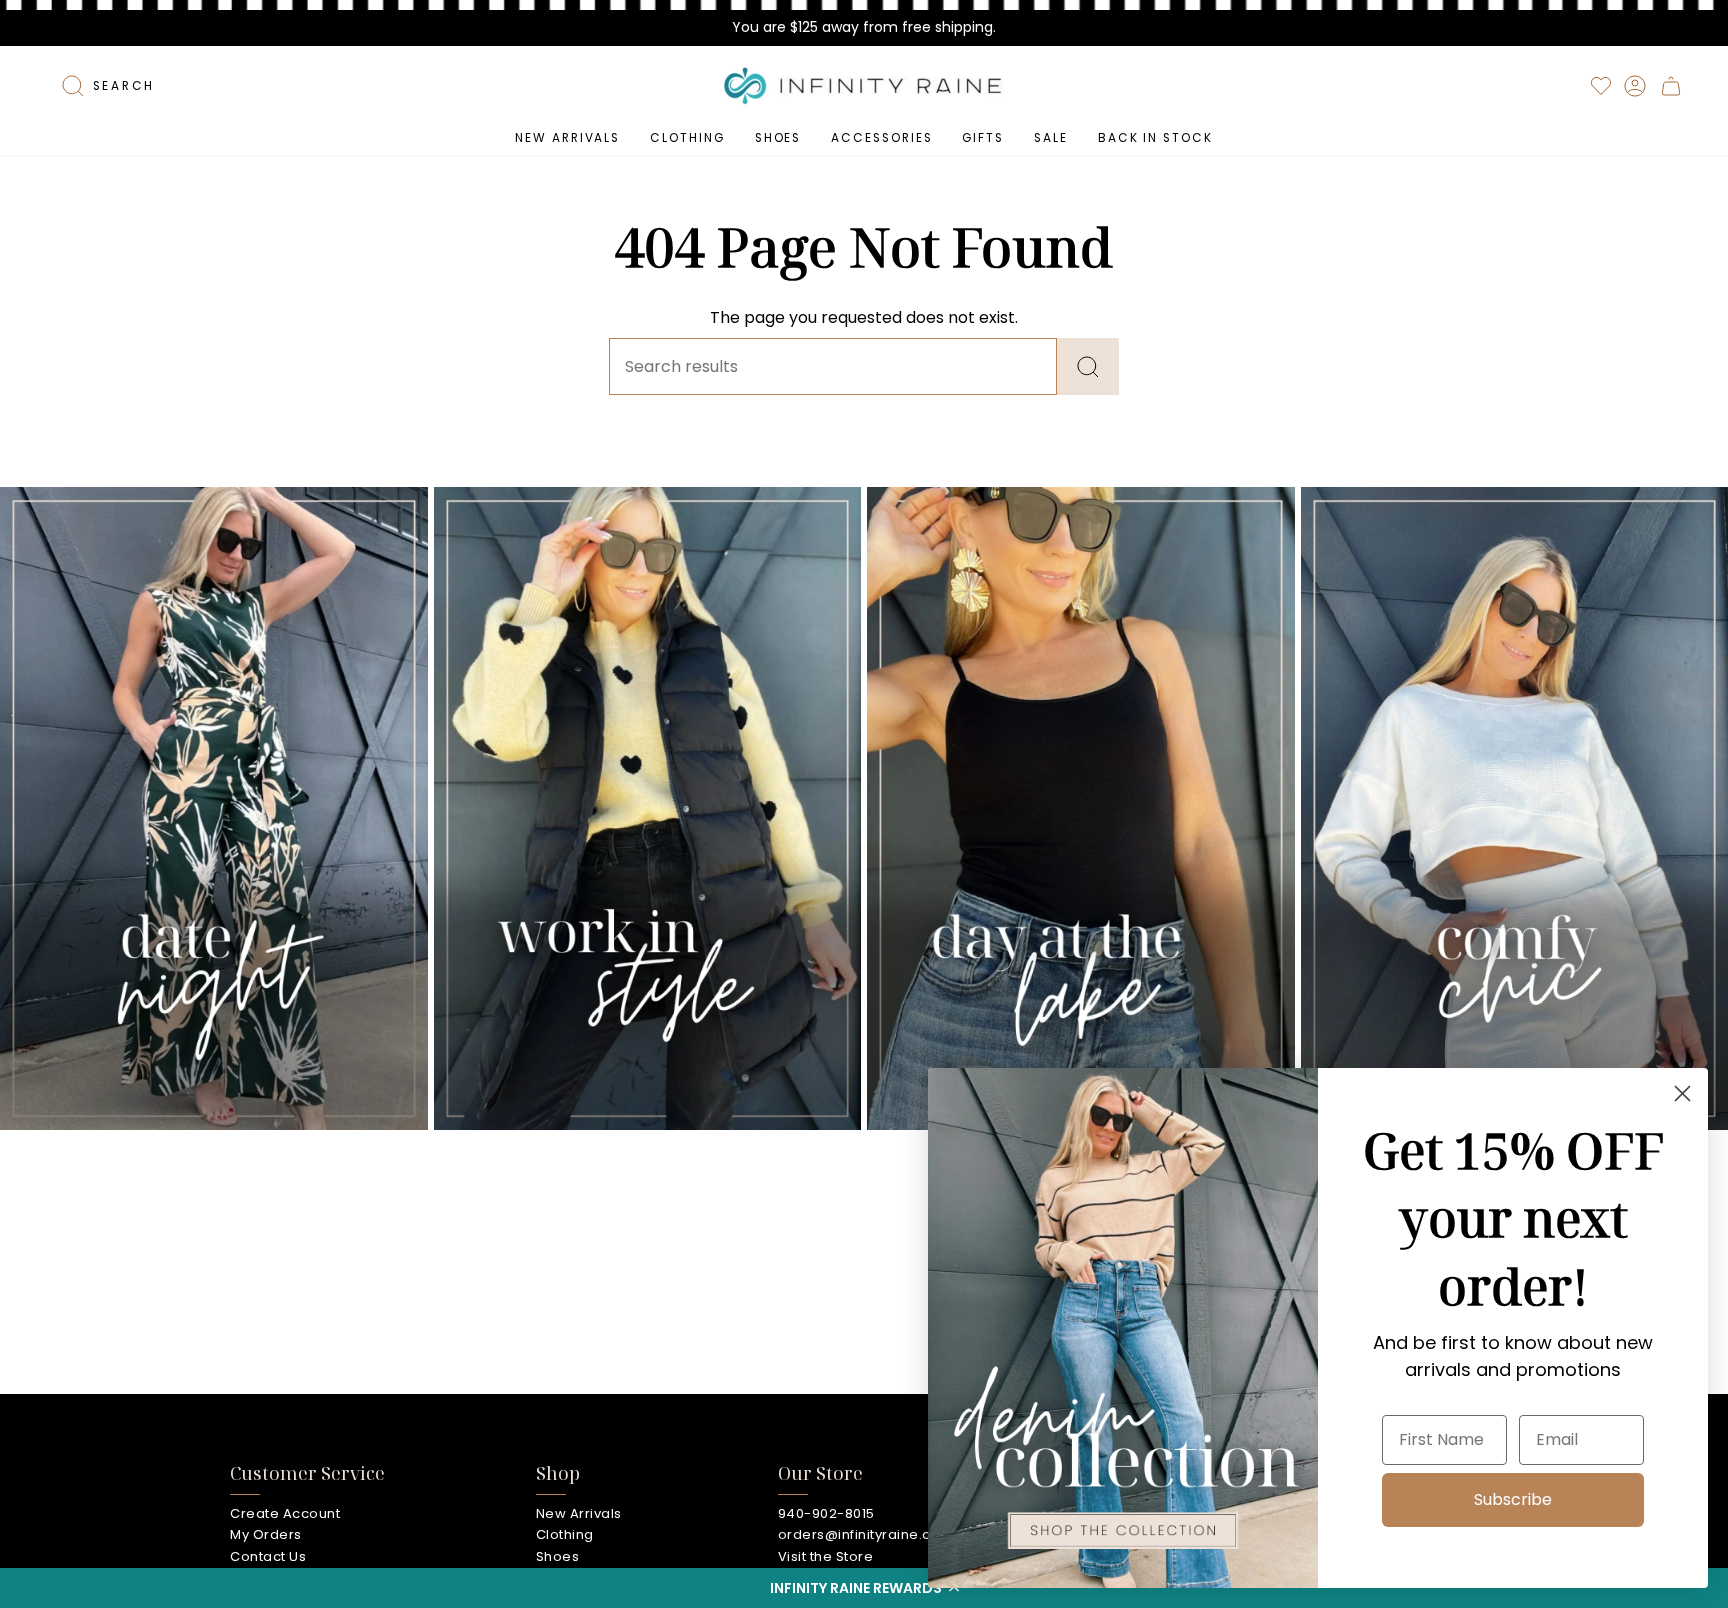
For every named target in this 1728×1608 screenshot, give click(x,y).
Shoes (558, 1556)
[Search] (1088, 366)
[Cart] (1671, 86)
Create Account (285, 1513)
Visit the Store (826, 1556)
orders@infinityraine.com (866, 1534)
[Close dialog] (1682, 1093)
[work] (648, 808)
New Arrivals (579, 1513)
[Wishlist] (1601, 86)
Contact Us (268, 1556)
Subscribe (1513, 1499)
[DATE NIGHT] (214, 808)
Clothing (565, 1534)
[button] (864, 1588)
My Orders (266, 1534)
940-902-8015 (826, 1513)
